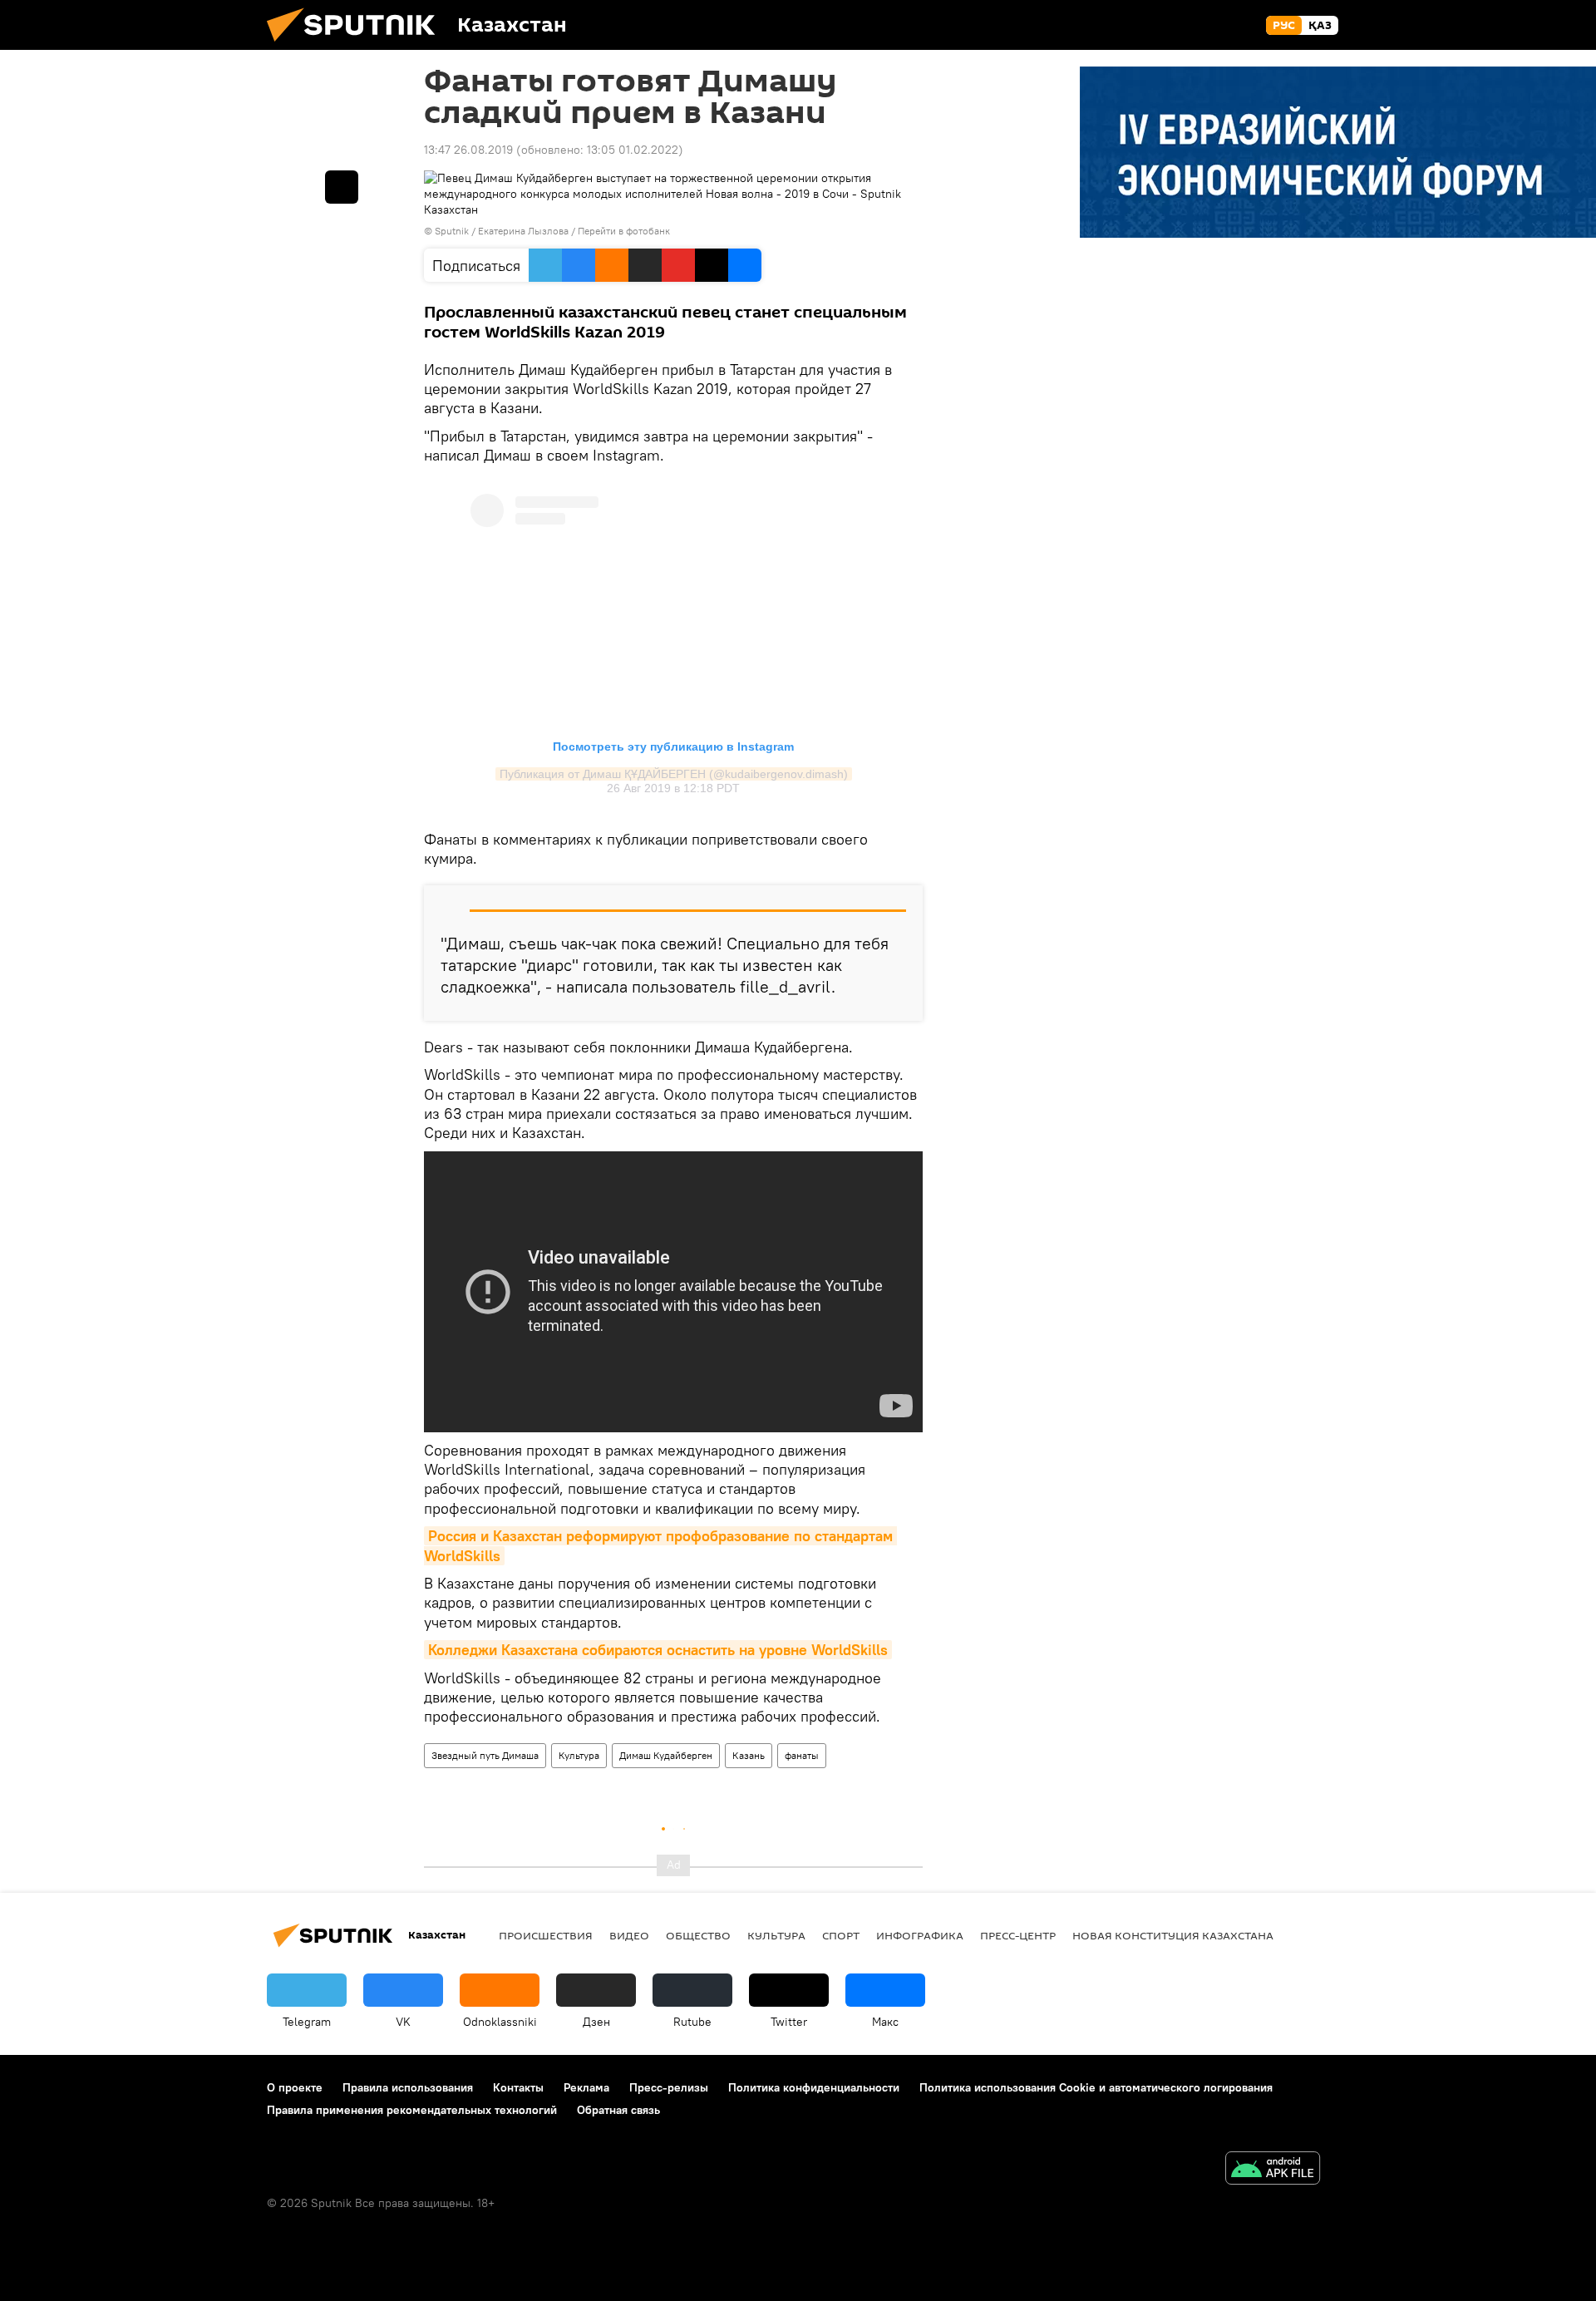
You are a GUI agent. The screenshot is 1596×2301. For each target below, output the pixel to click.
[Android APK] (1273, 2170)
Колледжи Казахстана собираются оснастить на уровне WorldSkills (658, 1650)
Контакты (518, 2087)
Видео (629, 1935)
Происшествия (546, 1935)
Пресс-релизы (669, 2087)
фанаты (802, 1755)
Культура (579, 1755)
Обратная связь (618, 2110)
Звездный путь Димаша (485, 1755)
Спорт (841, 1935)
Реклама (586, 2087)
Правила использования (408, 2087)
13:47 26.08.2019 (468, 150)
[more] (342, 187)
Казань (749, 1755)
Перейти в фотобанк (624, 231)
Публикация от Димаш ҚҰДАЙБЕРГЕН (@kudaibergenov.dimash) (674, 774)
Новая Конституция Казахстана (1173, 1935)
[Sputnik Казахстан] (357, 46)
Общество (698, 1935)
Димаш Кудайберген (666, 1755)
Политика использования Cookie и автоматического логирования (1096, 2087)
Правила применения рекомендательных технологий (412, 2110)
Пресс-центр (1018, 1935)
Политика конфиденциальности (814, 2087)
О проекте (295, 2087)
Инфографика (920, 1935)
